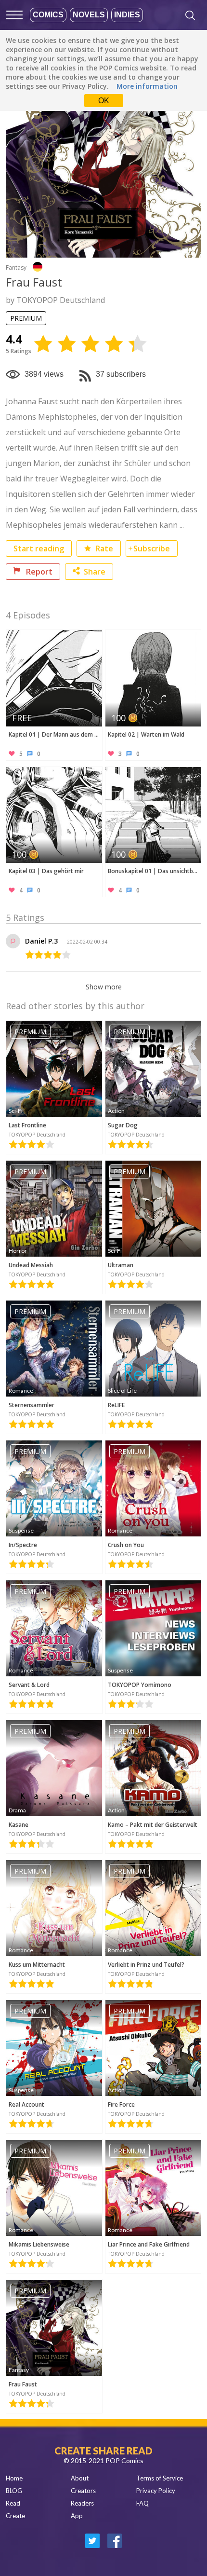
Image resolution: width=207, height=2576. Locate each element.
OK (104, 101)
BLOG (14, 2491)
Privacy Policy (156, 2491)
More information (147, 86)
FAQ (142, 2503)
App (77, 2516)
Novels (89, 15)
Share (95, 572)
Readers (82, 2503)
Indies (127, 15)
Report (38, 572)
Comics (48, 15)
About (80, 2478)
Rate (103, 548)
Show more (104, 987)
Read (13, 2503)
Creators (83, 2491)
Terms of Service (160, 2478)
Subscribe (152, 548)
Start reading (39, 548)
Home (14, 2478)
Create (15, 2516)
